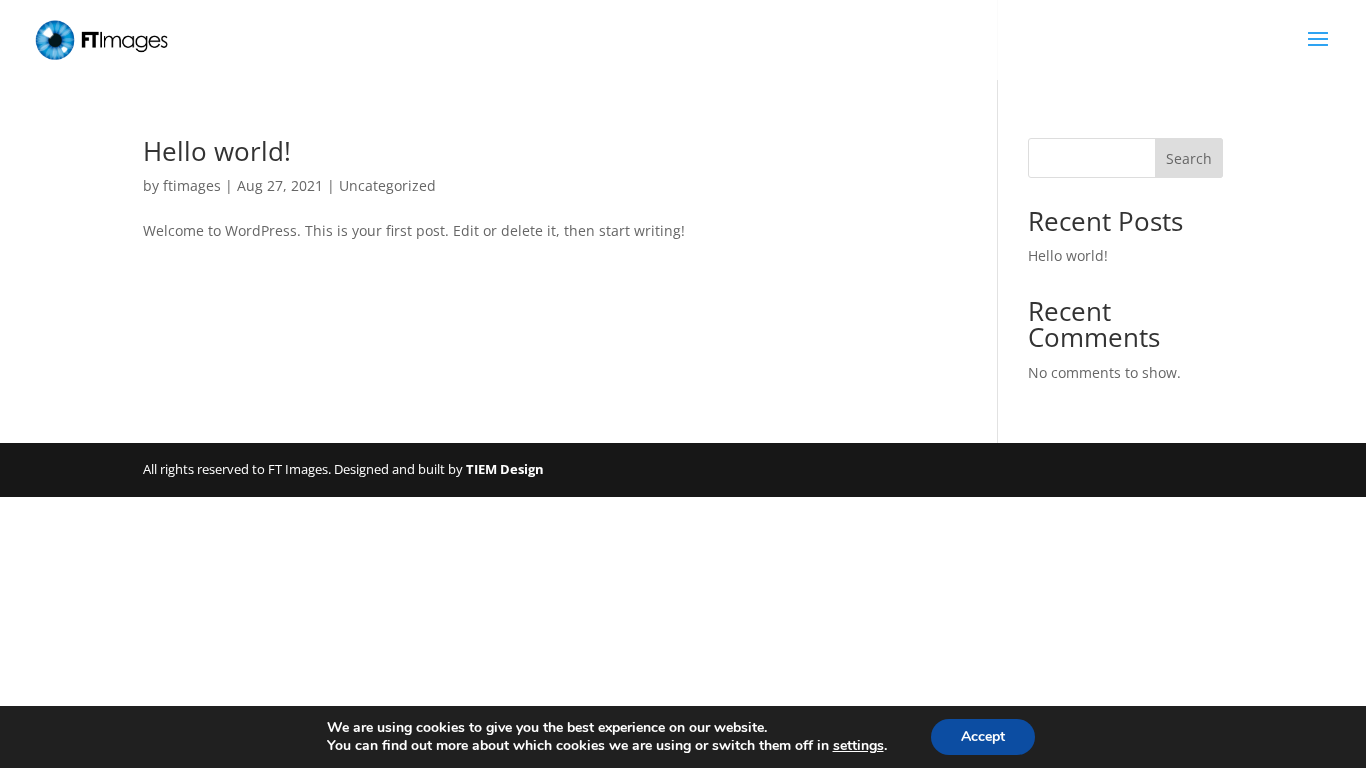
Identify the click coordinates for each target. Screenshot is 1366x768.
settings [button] (858, 745)
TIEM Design (505, 469)
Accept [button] (983, 736)
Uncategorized (387, 185)
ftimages (192, 185)
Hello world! (217, 151)
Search (1189, 158)
